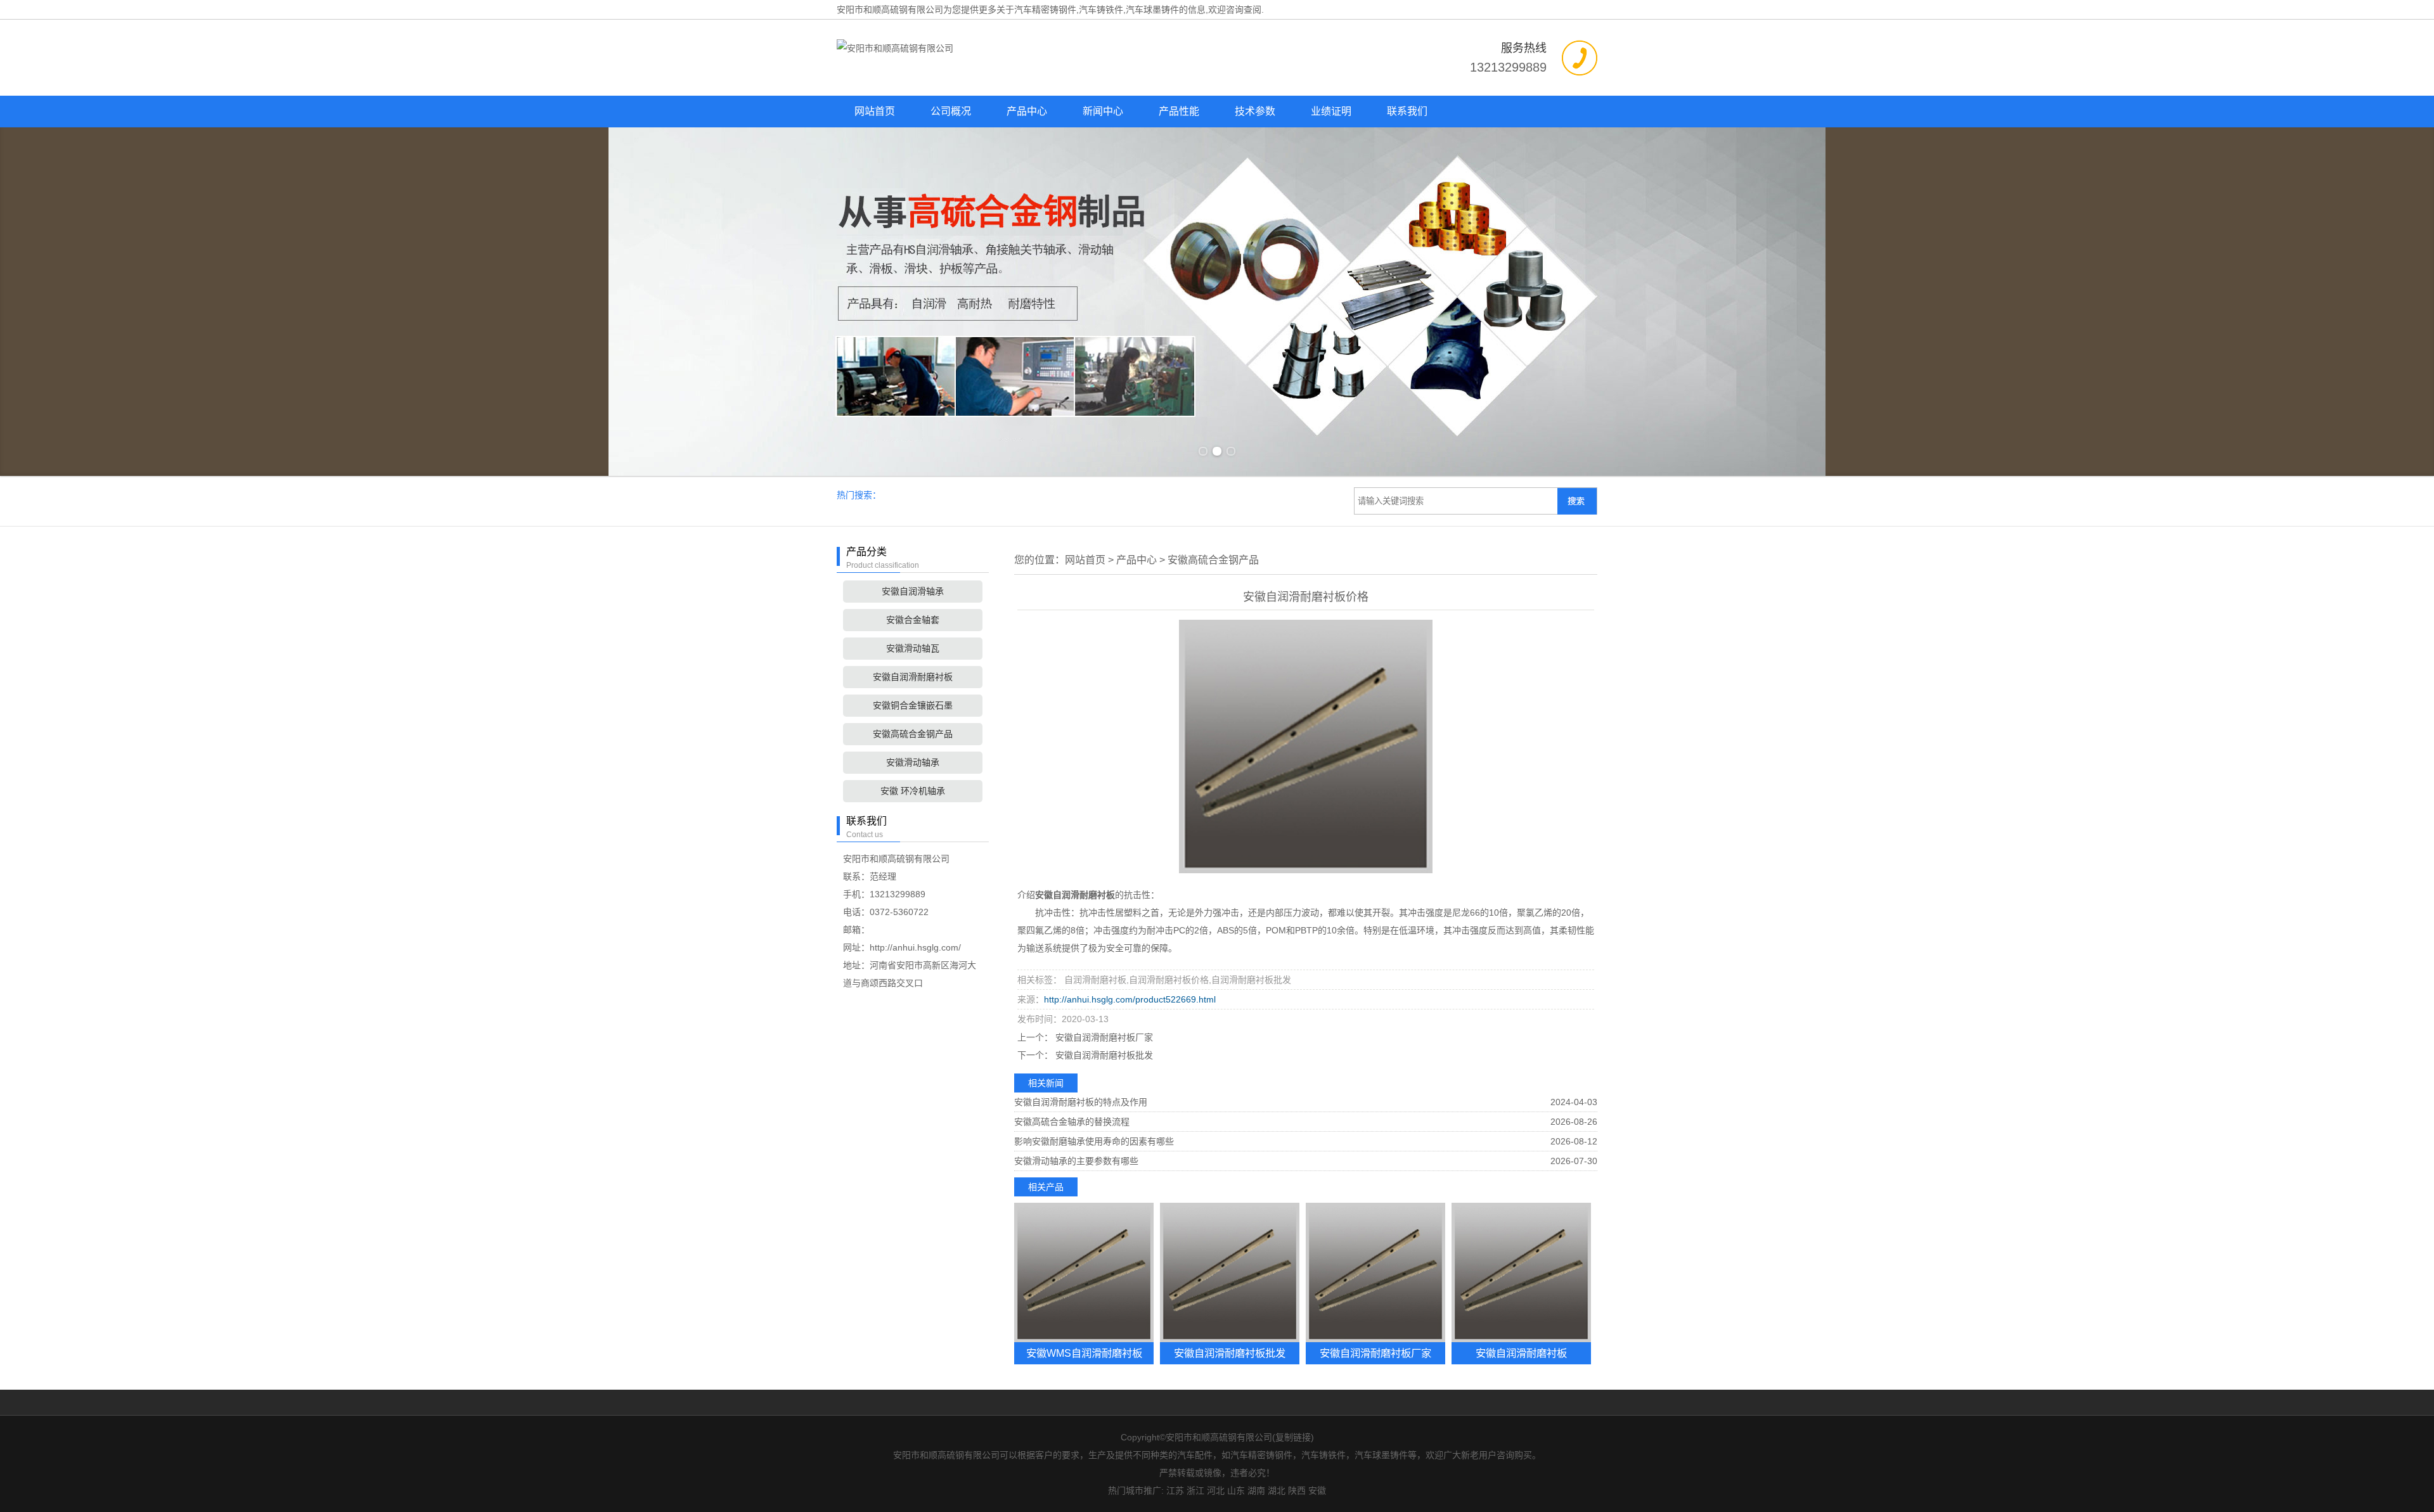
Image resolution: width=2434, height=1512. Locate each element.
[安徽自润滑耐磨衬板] (1521, 1272)
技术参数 (1255, 111)
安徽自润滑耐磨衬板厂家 (1103, 1037)
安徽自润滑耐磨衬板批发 (1103, 1055)
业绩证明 (1331, 111)
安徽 (1317, 1490)
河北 (1216, 1490)
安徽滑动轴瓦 (913, 648)
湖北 (1277, 1490)
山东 (1236, 1490)
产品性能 (1179, 111)
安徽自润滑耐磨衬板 (913, 677)
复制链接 (1293, 1437)
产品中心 (1027, 111)
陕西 (1297, 1490)
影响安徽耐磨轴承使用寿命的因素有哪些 (1094, 1141)
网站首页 (875, 111)
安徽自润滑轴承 (913, 591)
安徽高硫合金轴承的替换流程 (1072, 1122)
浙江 (1195, 1490)
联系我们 (1407, 111)
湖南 (1256, 1490)
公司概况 (951, 111)
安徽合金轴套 (913, 620)
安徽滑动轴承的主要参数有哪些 (1076, 1161)
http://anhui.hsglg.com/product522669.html (1130, 999)
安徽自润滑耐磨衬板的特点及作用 (1081, 1102)
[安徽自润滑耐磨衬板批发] (1230, 1272)
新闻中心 (1103, 111)
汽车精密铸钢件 (1045, 10)
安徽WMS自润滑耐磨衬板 (1084, 1353)
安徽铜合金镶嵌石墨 (913, 705)
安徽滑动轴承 (913, 762)
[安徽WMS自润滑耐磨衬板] (1084, 1272)
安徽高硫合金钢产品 (913, 734)
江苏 (1175, 1490)
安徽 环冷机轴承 (913, 791)
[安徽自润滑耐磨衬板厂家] (1375, 1272)
